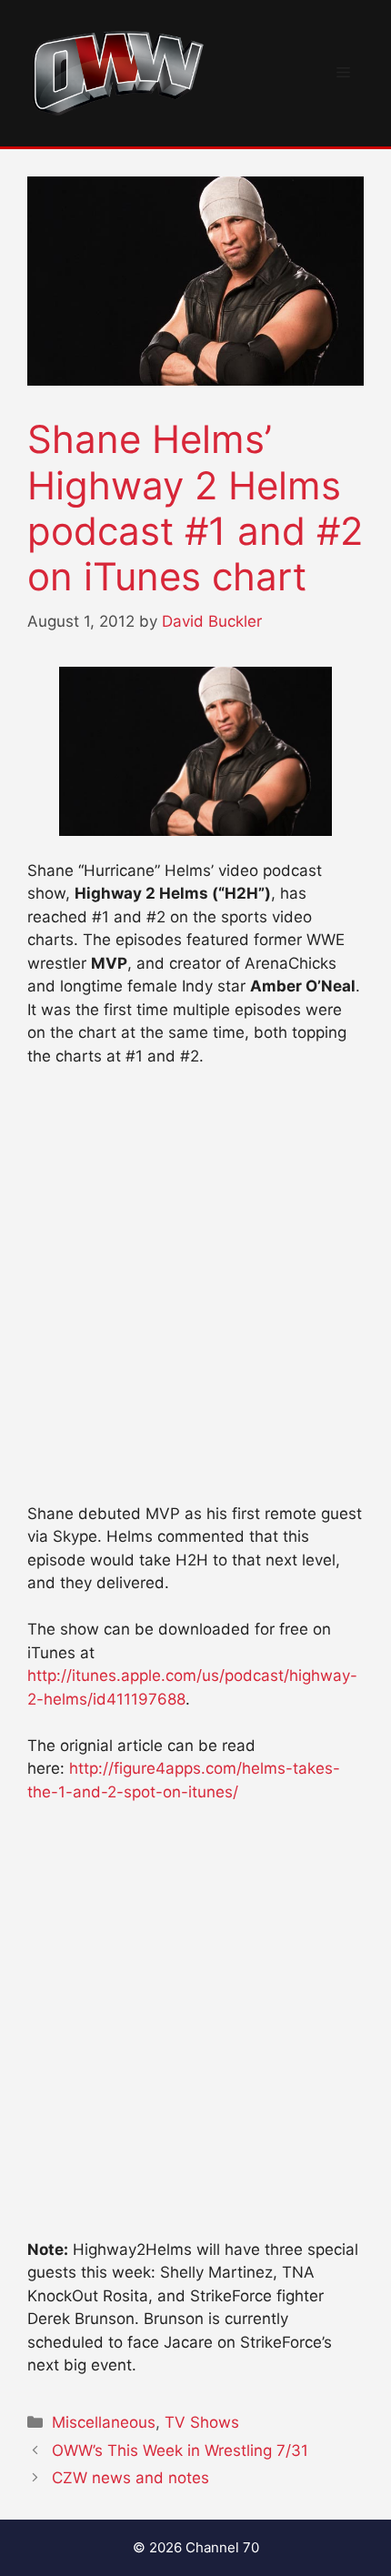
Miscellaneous (104, 2422)
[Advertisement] (195, 1293)
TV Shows (202, 2422)
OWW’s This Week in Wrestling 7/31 (180, 2450)
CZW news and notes (130, 2478)
